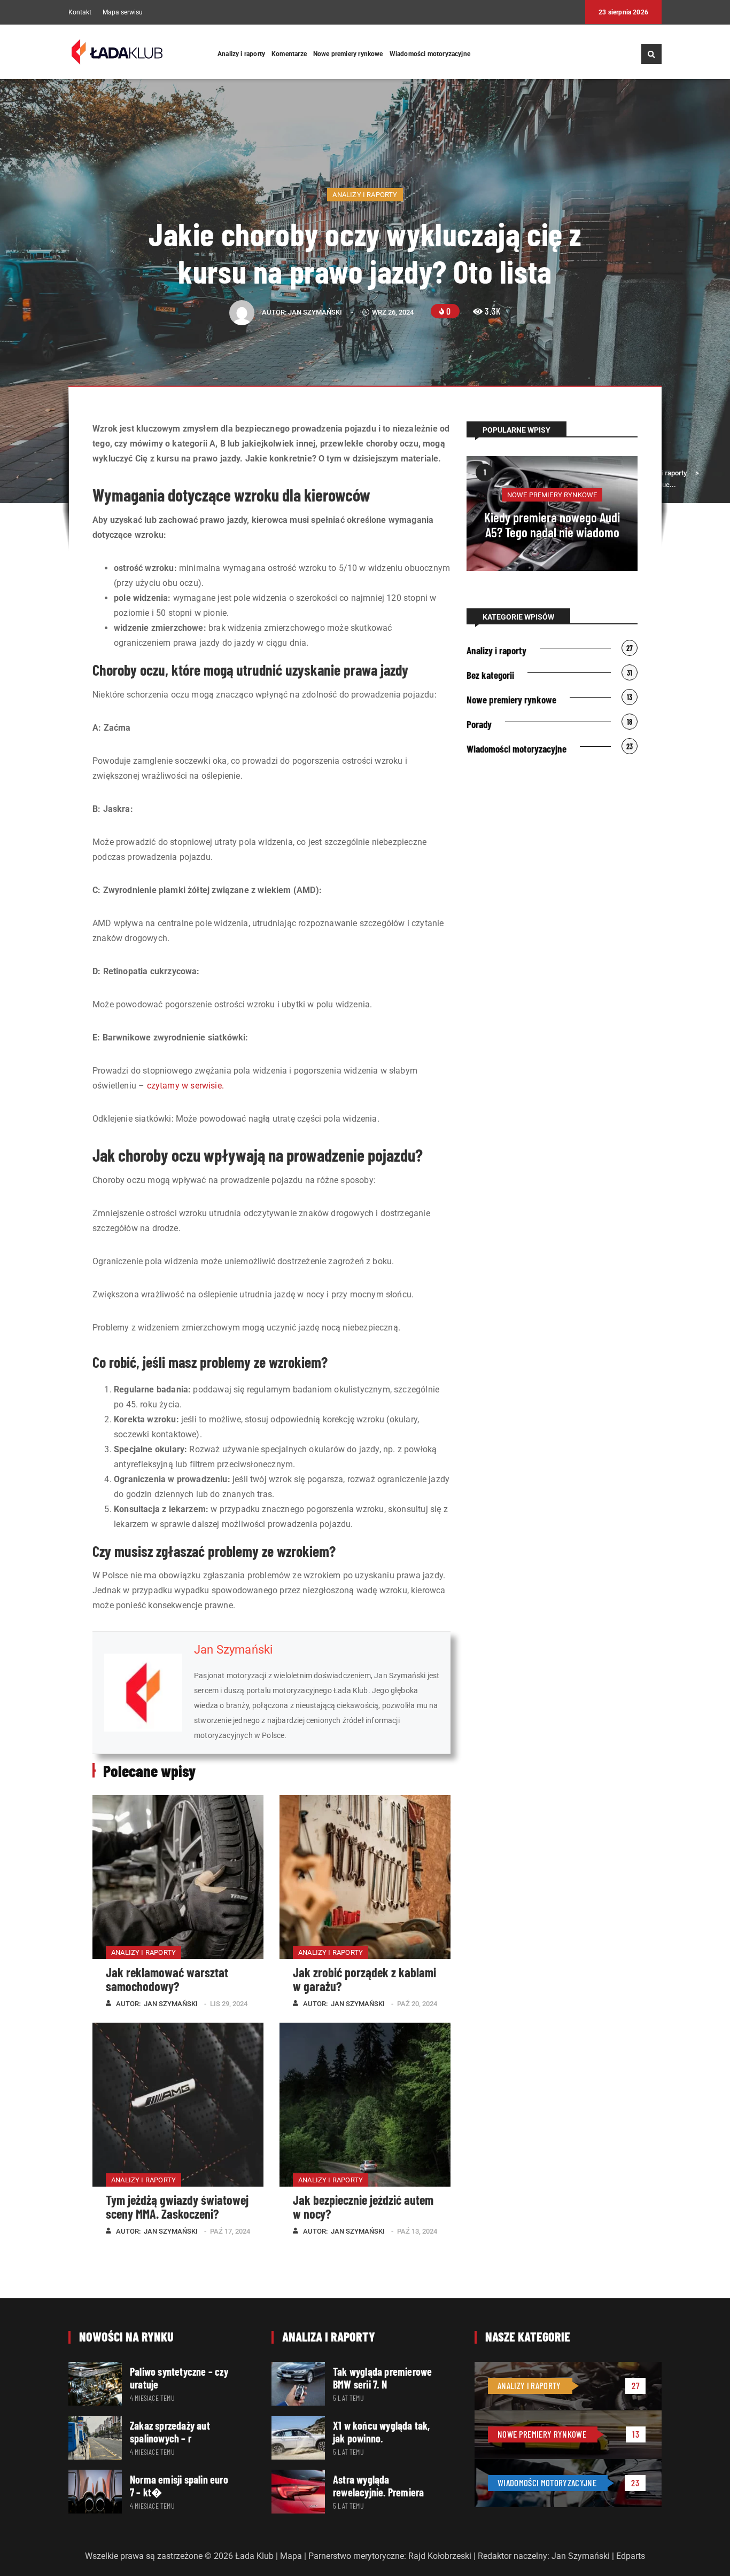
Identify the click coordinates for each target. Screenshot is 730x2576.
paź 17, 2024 (230, 2231)
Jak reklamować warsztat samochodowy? (167, 1979)
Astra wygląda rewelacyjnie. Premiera (378, 2486)
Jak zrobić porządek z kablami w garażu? (364, 1979)
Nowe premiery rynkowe (348, 54)
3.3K (492, 311)
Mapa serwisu (123, 13)
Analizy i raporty (241, 54)
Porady (479, 724)
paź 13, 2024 (417, 2231)
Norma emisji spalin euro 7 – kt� (179, 2486)
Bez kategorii (490, 675)
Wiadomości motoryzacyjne (430, 54)
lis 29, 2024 (229, 2004)
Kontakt (80, 13)
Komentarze (289, 54)
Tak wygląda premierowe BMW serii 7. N (382, 2378)
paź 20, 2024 (417, 2004)
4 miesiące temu (152, 2398)
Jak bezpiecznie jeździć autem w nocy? (363, 2207)
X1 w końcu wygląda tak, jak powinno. (382, 2432)
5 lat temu (348, 2398)
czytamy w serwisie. (185, 1086)
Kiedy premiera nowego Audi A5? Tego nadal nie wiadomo (552, 524)
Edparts (631, 2556)
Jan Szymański (315, 312)
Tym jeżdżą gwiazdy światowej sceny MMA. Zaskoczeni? (177, 2207)
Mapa (291, 2556)
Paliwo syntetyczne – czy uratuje (179, 2378)
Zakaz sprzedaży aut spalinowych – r (170, 2432)
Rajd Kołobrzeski (440, 2556)
